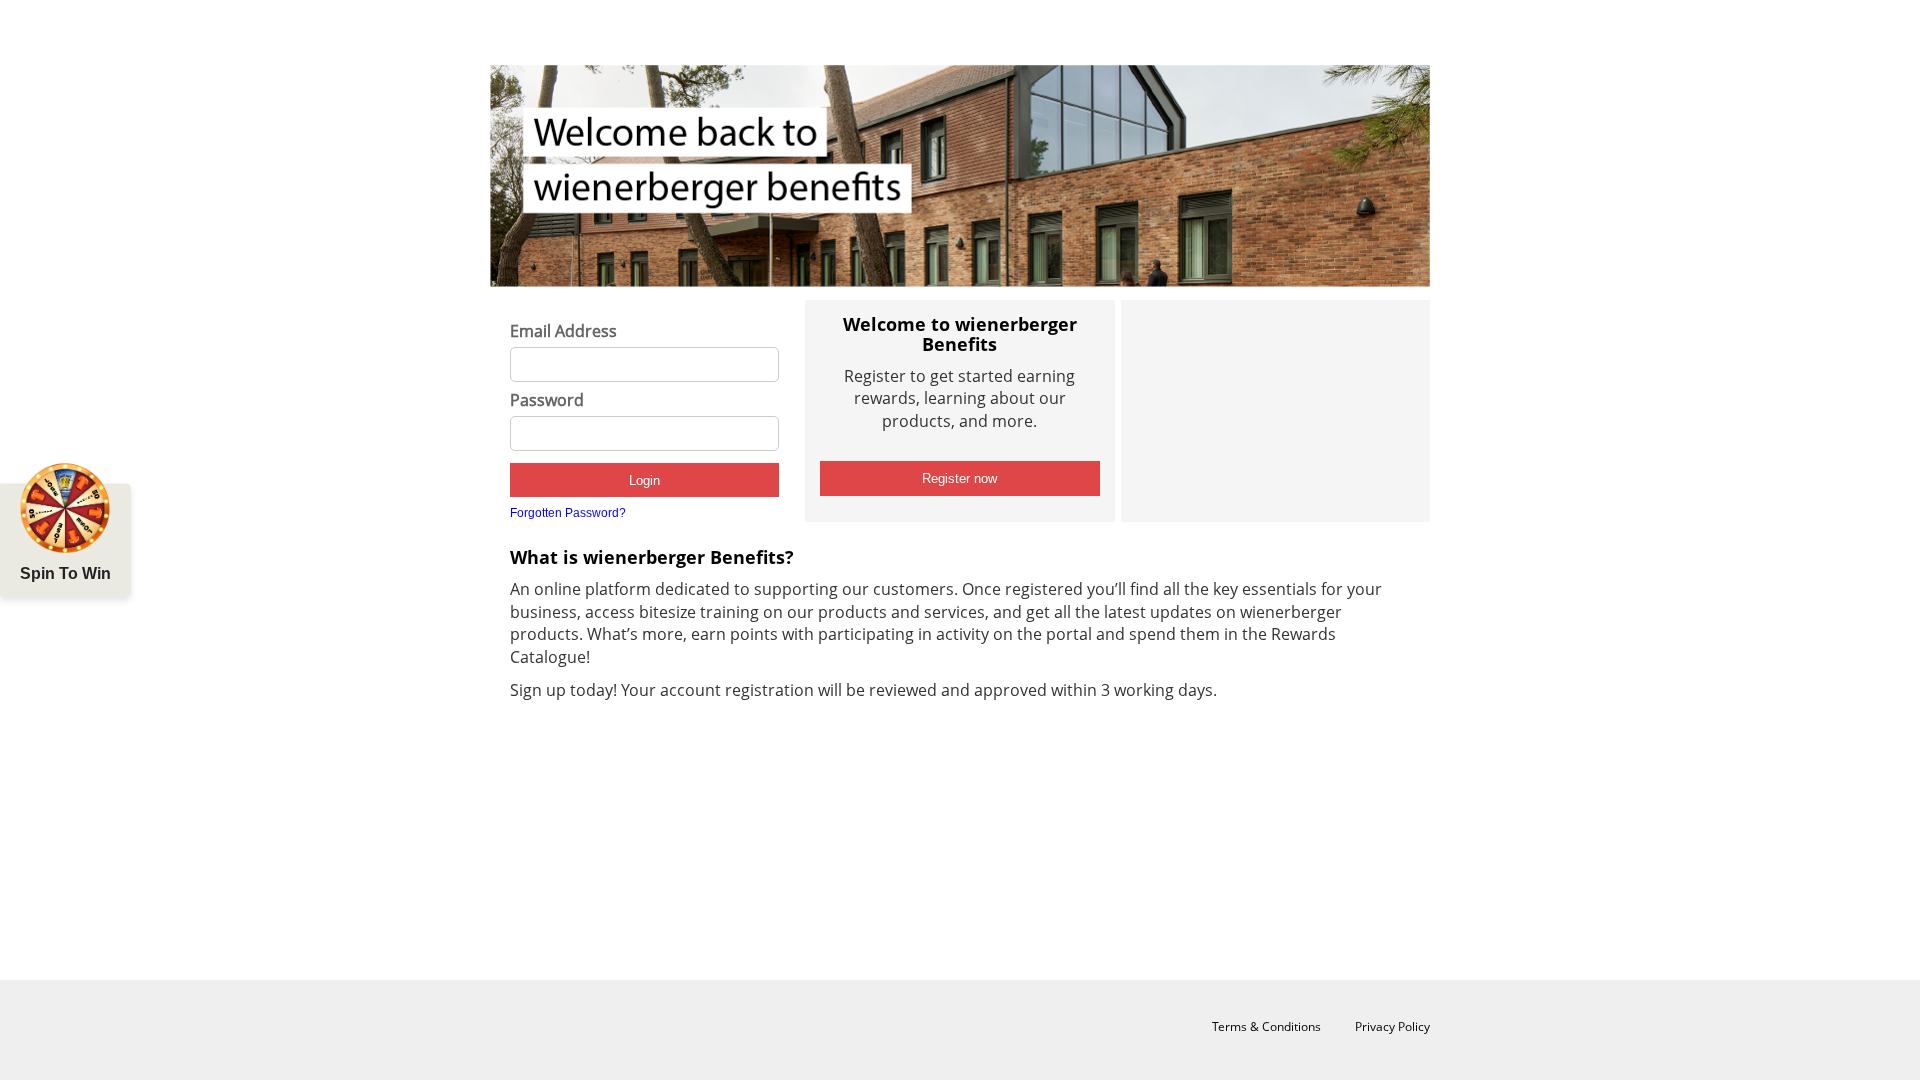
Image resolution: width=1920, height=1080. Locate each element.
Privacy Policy (1392, 1026)
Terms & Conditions (1266, 1026)
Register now (959, 478)
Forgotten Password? (568, 513)
